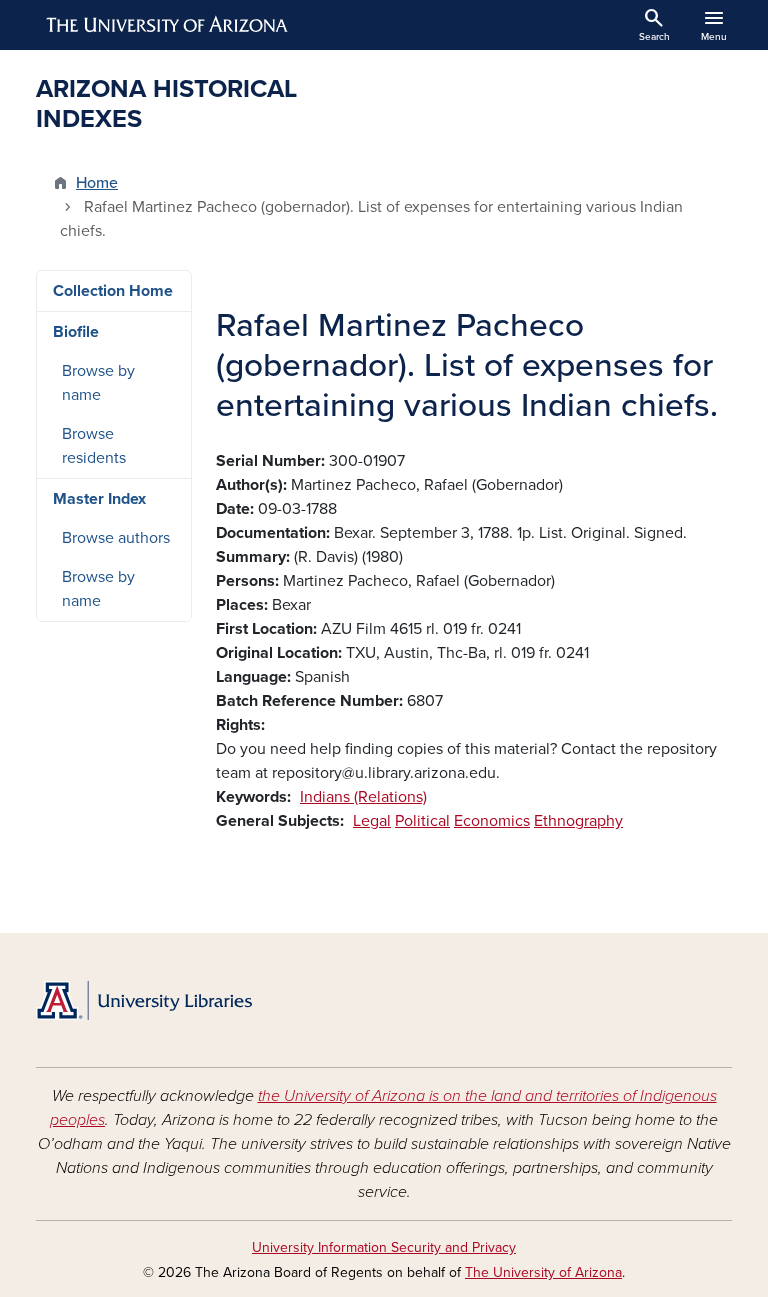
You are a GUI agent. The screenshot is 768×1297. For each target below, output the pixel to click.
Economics (492, 821)
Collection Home (113, 291)
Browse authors (116, 538)
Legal (372, 821)
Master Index (99, 499)
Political (422, 821)
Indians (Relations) (363, 797)
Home (97, 183)
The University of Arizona (543, 1272)
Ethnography (578, 821)
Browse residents (94, 446)
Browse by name (98, 383)
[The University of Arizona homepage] (168, 25)
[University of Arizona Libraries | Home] (144, 1000)
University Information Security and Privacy (384, 1247)
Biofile (76, 332)
